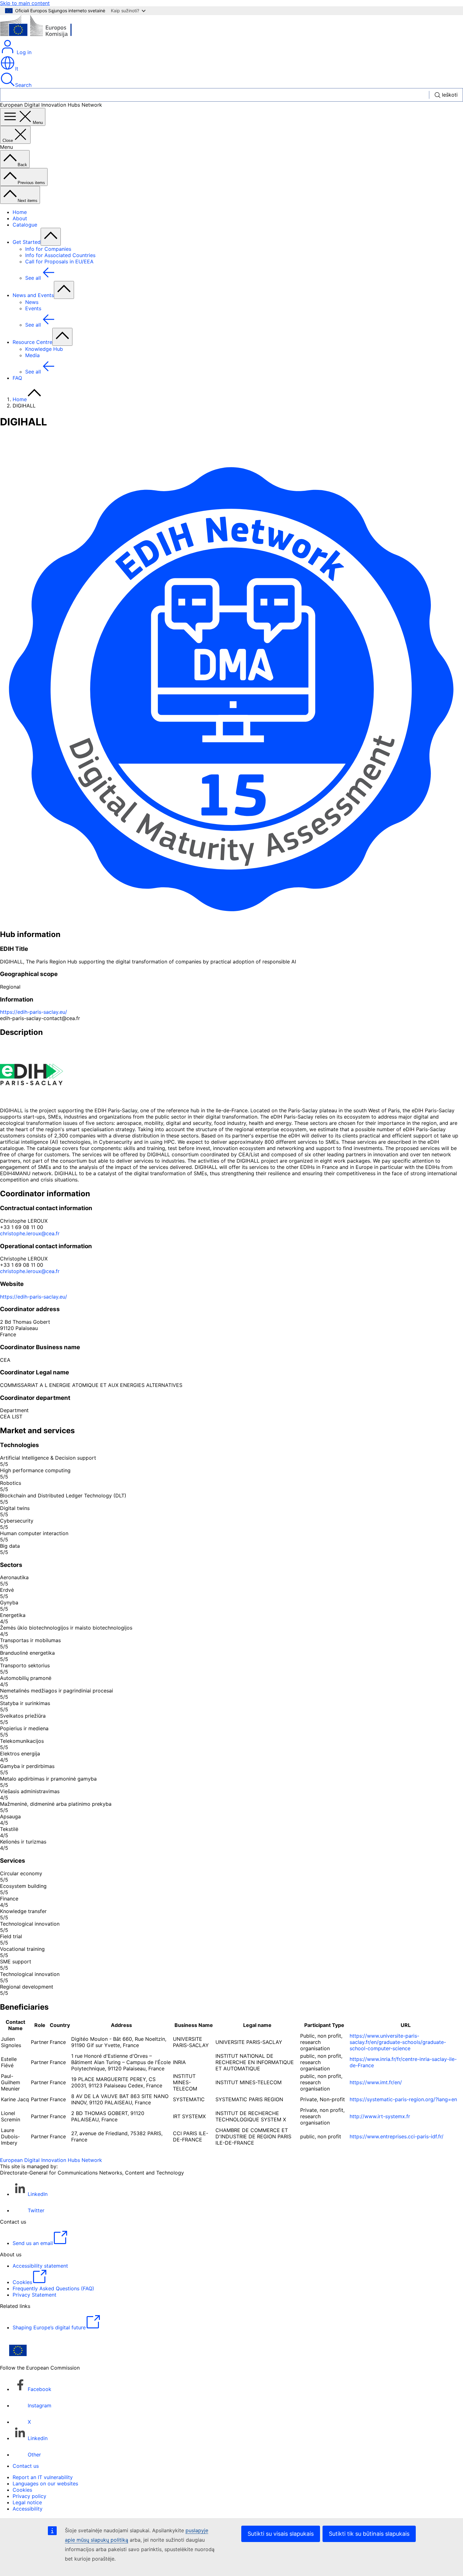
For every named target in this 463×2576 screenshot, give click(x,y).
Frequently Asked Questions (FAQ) (53, 2288)
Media (32, 355)
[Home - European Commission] (46, 36)
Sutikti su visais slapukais (281, 2534)
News (32, 302)
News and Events (33, 295)
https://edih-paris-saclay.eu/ (34, 1012)
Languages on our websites (45, 2483)
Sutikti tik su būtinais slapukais (369, 2534)
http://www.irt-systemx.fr (380, 2116)
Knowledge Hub (44, 349)
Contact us (26, 2466)
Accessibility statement (40, 2266)
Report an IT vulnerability (43, 2477)
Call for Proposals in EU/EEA (59, 261)
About (20, 218)
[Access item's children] (51, 237)
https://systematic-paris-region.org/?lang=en (403, 2099)
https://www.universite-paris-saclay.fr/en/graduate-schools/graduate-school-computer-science (398, 2042)
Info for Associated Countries (60, 255)
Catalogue (25, 225)
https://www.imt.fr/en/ (376, 2082)
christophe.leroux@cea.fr (30, 1233)
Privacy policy (29, 2496)
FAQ (17, 378)
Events (33, 308)
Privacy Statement (34, 2295)
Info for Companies (48, 249)
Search (23, 85)
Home (20, 212)
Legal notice (27, 2502)
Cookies (22, 2490)
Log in (23, 52)
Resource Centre (32, 342)
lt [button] (17, 69)
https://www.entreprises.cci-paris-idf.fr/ (397, 2136)
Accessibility (28, 2509)
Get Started (27, 242)
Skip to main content (25, 3)
